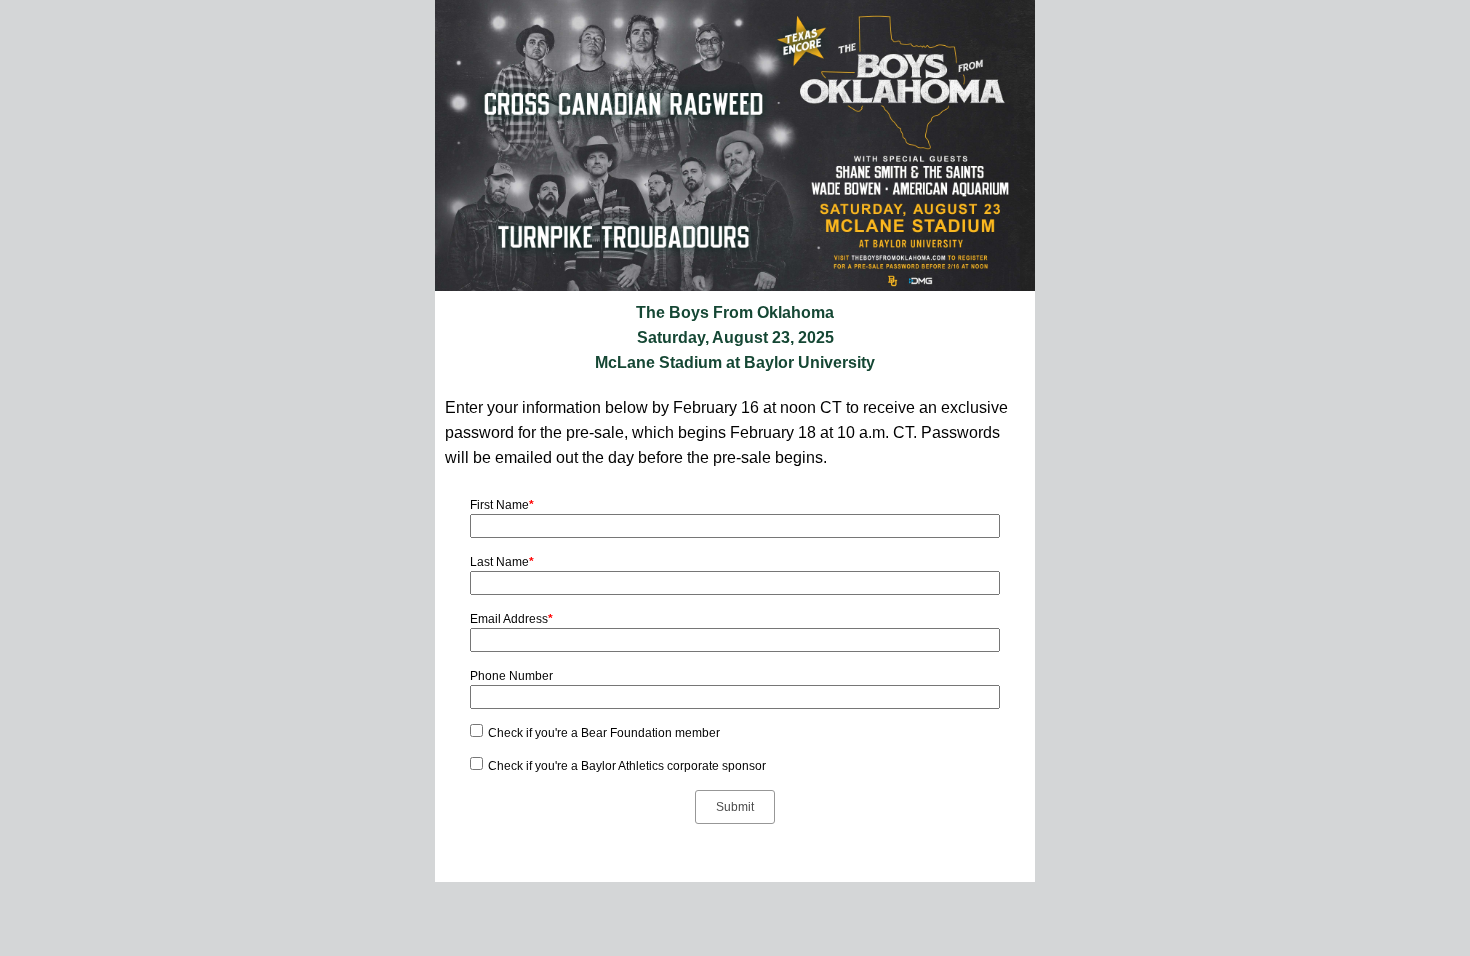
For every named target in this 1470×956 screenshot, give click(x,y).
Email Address (511, 619)
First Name (502, 505)
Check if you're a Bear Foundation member (604, 733)
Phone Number (511, 676)
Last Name (502, 562)
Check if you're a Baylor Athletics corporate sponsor (627, 766)
